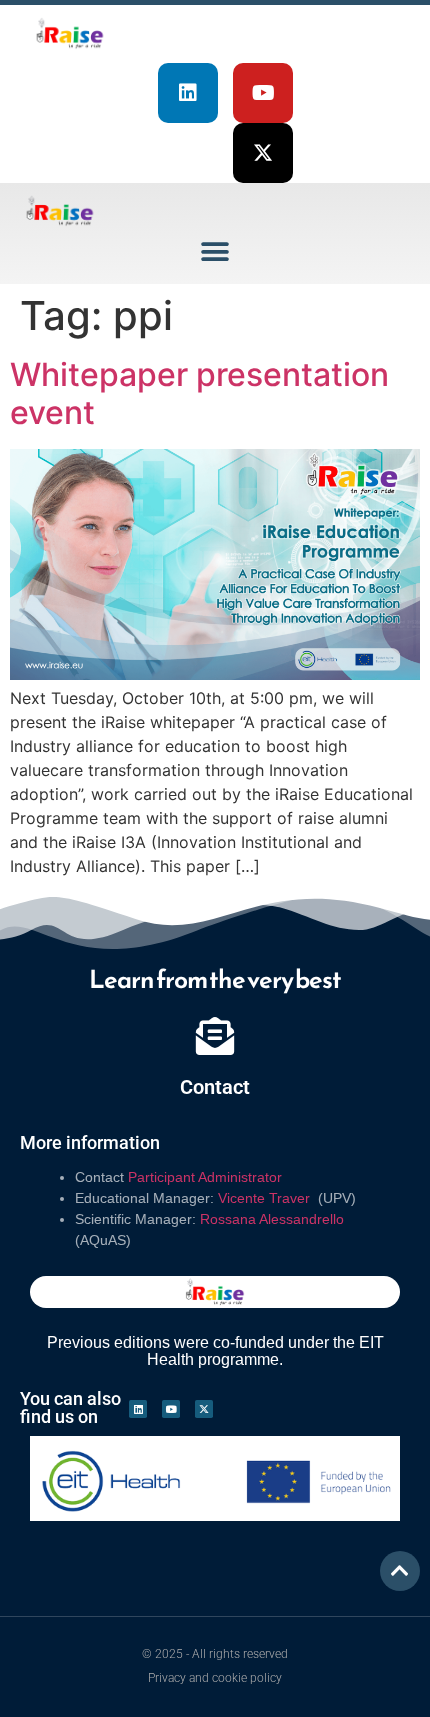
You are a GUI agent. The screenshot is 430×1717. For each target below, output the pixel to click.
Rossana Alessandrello (272, 1219)
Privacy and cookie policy (215, 1678)
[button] (215, 251)
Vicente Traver (266, 1198)
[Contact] (215, 1036)
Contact (215, 1087)
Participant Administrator (205, 1177)
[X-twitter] (263, 153)
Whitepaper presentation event (199, 393)
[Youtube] (263, 93)
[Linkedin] (188, 93)
